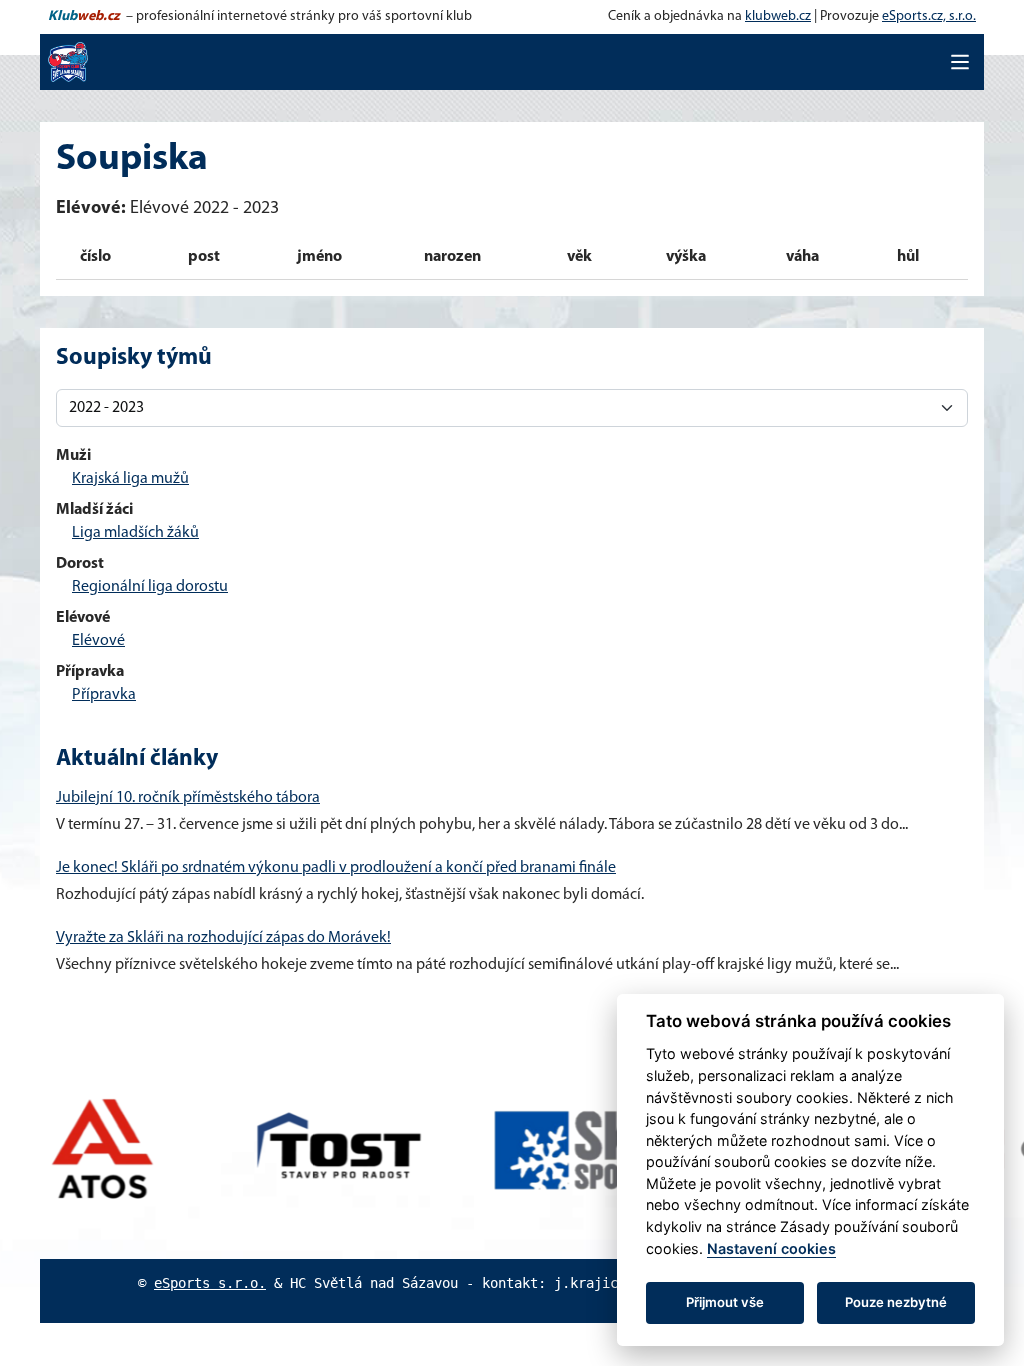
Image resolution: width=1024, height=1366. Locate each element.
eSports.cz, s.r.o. (929, 16)
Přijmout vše (725, 1302)
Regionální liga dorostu (150, 587)
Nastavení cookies (771, 1248)
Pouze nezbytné (896, 1302)
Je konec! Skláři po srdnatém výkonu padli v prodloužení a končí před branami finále (336, 868)
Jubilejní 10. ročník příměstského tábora (188, 798)
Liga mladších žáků (135, 533)
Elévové (98, 641)
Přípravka (104, 695)
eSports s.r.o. (210, 1283)
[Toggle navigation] (960, 62)
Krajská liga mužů (130, 479)
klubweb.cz (778, 16)
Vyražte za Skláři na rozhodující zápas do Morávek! (223, 938)
